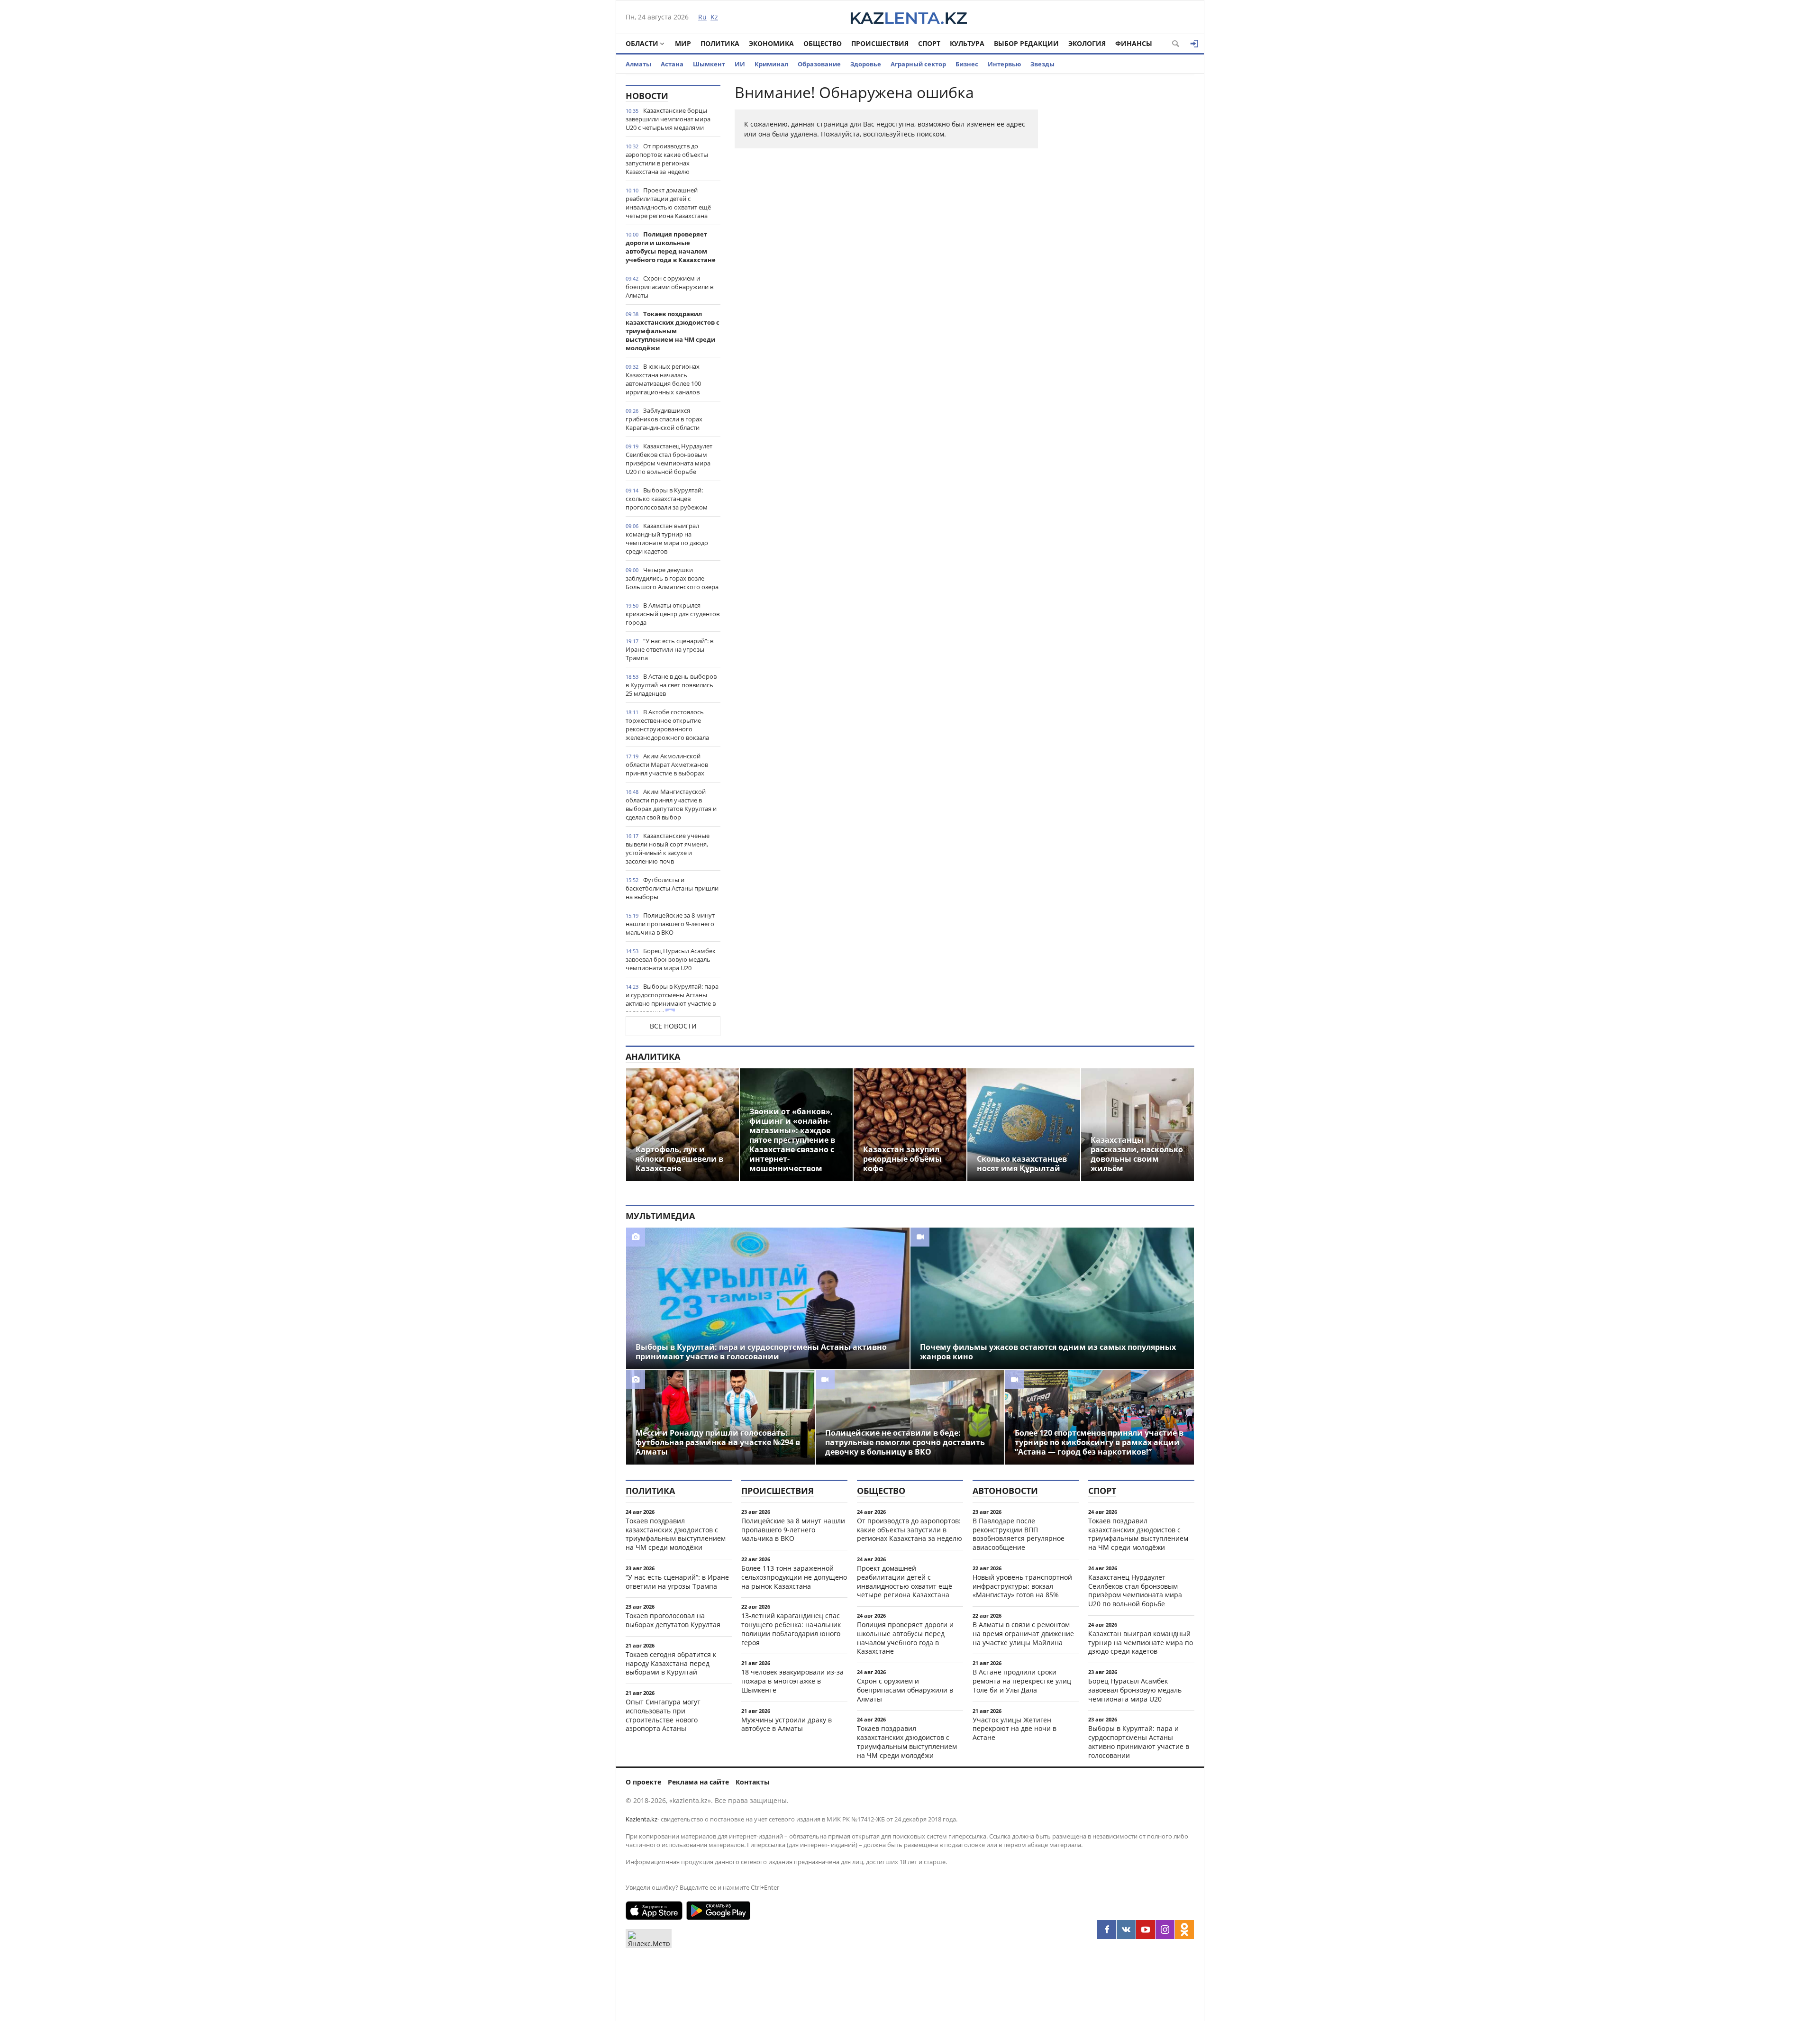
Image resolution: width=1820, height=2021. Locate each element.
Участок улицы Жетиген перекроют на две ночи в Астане (1015, 1729)
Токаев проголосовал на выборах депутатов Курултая (673, 1620)
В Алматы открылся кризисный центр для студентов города (673, 614)
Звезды (1042, 64)
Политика (720, 43)
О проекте (643, 1782)
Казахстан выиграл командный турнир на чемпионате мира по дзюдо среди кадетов (667, 538)
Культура (967, 43)
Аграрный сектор (918, 64)
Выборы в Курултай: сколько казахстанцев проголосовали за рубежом (667, 499)
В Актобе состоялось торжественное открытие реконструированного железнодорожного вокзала (667, 725)
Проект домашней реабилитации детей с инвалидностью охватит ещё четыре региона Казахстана (668, 203)
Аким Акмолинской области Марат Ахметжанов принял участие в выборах (667, 765)
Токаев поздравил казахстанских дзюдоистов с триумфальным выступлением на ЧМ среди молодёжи (673, 331)
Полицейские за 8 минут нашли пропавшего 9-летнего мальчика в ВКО (670, 924)
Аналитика (653, 1056)
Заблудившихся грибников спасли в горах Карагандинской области (664, 419)
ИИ (740, 64)
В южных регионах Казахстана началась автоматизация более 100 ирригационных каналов (663, 379)
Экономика (771, 43)
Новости (647, 96)
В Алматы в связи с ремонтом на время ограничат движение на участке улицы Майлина (1023, 1634)
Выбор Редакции (1026, 43)
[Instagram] (1165, 1930)
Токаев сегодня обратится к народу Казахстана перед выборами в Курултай (671, 1663)
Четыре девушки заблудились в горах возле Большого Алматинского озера (672, 578)
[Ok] (1184, 1930)
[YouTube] (1146, 1930)
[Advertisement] (1123, 227)
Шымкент (709, 64)
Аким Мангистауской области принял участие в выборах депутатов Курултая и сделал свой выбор (671, 804)
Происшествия (880, 43)
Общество (823, 43)
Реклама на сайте (698, 1782)
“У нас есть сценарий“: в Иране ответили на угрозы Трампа (669, 649)
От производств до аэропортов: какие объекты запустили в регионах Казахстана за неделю (667, 159)
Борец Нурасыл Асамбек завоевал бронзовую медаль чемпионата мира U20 (671, 959)
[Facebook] (1107, 1930)
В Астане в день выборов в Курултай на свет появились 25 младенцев (671, 685)
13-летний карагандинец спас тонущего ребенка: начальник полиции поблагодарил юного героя (791, 1629)
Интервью (1004, 64)
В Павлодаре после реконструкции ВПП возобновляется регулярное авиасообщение (1019, 1534)
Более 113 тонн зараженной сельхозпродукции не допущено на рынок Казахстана (794, 1577)
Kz (714, 17)
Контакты (753, 1782)
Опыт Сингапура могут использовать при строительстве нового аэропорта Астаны (663, 1715)
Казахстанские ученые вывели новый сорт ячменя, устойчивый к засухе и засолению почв (668, 848)
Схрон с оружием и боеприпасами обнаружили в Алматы (669, 287)
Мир (683, 43)
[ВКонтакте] (1126, 1930)
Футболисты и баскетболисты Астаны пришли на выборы (672, 888)
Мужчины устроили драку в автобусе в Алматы (787, 1724)
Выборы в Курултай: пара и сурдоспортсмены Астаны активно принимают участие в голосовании (672, 999)
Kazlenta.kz (642, 1819)
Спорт (929, 43)
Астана (672, 64)
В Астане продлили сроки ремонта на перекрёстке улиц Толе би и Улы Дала (1022, 1681)
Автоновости (1005, 1491)
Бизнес (967, 64)
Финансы (1134, 43)
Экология (1087, 43)
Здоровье (866, 64)
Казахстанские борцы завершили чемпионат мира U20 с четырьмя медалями (668, 119)
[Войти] (1194, 44)
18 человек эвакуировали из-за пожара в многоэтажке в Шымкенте (792, 1681)
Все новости (673, 1026)
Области (642, 43)
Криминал (771, 64)
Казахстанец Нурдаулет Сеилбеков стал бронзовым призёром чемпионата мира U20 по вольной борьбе (669, 459)
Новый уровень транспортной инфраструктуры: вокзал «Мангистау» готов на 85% (1022, 1586)
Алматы (638, 64)
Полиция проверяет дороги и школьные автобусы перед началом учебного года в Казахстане (671, 247)
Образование (819, 64)
